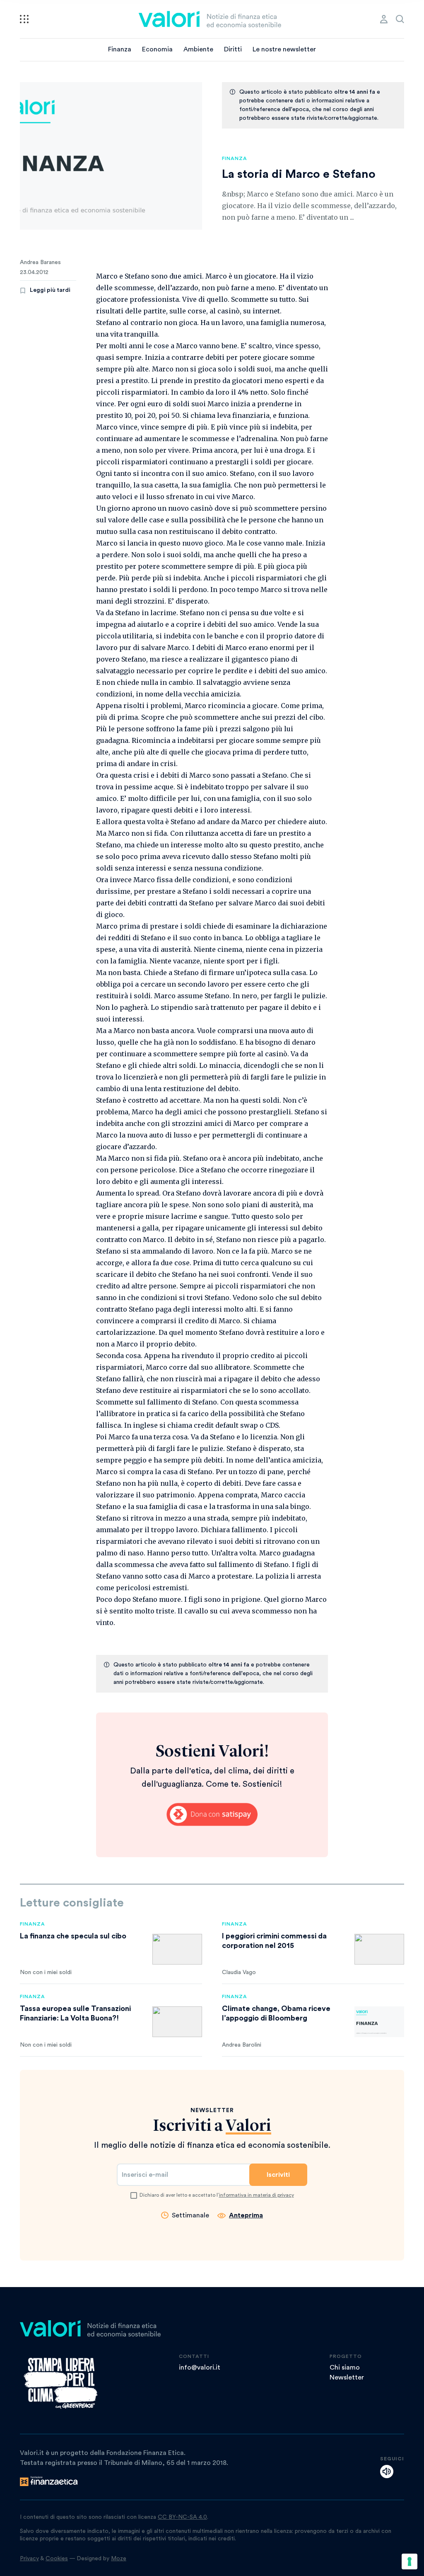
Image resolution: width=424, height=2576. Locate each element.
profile (384, 19)
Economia (157, 49)
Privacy (29, 2559)
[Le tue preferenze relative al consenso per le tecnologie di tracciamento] (410, 2561)
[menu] (24, 19)
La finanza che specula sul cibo (73, 1936)
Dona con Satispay (212, 1814)
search (400, 19)
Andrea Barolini (242, 2045)
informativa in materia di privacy (257, 2195)
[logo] (210, 19)
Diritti (233, 49)
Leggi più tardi (50, 290)
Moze (119, 2559)
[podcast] (387, 2472)
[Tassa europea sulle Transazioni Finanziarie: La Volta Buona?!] (177, 2022)
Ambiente (198, 49)
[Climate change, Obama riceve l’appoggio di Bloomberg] (379, 2022)
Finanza (120, 49)
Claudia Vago (239, 1972)
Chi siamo (345, 2367)
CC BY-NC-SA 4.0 (182, 2517)
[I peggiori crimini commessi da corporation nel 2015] (379, 1949)
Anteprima (246, 2215)
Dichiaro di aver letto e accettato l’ (217, 2195)
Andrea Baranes (40, 262)
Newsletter (347, 2377)
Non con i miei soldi (46, 1972)
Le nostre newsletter (284, 49)
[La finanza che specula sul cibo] (177, 1949)
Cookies (57, 2559)
